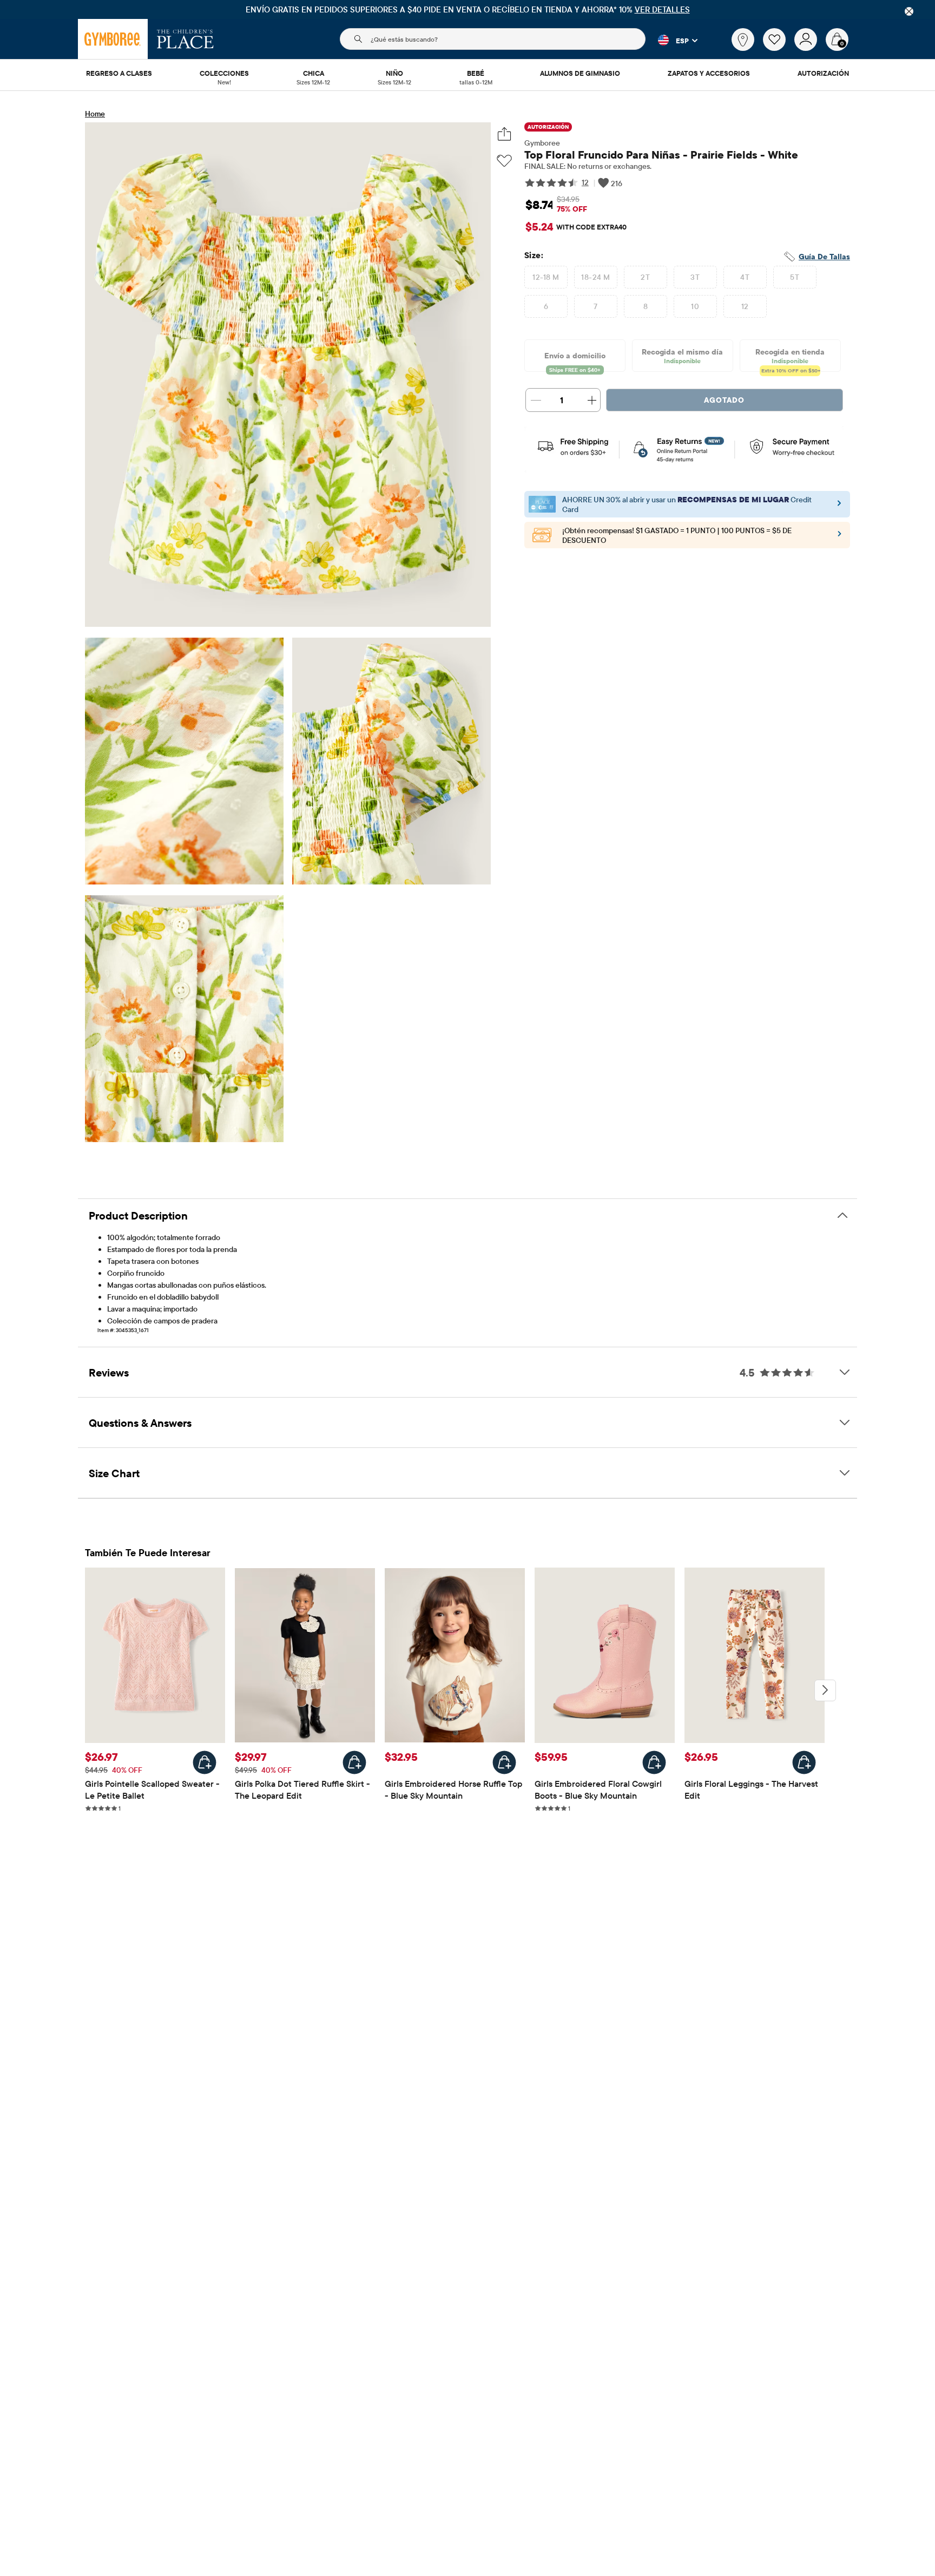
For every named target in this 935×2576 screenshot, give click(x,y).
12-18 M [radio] (546, 277)
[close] (909, 11)
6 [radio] (546, 306)
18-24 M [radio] (595, 277)
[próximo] (825, 1690)
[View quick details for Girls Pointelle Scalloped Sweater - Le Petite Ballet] (205, 1762)
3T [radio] (695, 277)
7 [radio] (595, 306)
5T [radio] (795, 277)
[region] (467, 9)
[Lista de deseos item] (779, 48)
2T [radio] (645, 277)
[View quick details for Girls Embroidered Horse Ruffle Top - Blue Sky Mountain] (504, 1762)
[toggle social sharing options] (505, 134)
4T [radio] (745, 277)
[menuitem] (119, 74)
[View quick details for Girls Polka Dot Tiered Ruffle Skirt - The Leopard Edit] (354, 1762)
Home (95, 114)
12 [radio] (745, 306)
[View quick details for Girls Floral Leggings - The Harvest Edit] (804, 1762)
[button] (671, 40)
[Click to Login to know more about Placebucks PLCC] (839, 537)
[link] (743, 40)
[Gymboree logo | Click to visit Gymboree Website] (113, 39)
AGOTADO (724, 400)
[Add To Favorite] (504, 161)
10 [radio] (695, 306)
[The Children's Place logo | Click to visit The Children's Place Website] (185, 39)
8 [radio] (646, 306)
